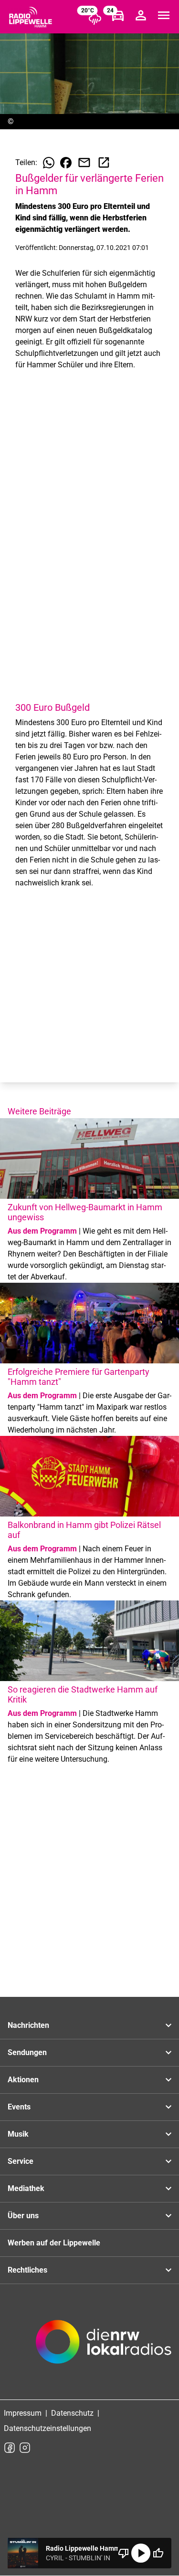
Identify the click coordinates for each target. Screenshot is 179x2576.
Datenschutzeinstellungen (47, 2428)
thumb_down (124, 2553)
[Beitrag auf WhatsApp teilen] (49, 163)
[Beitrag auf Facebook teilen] (66, 163)
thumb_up (158, 2553)
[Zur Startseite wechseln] (31, 17)
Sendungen (27, 2052)
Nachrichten (28, 2025)
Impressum (23, 2413)
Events (19, 2107)
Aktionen (23, 2080)
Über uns (23, 2216)
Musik (18, 2134)
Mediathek (26, 2188)
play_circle (141, 2553)
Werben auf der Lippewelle (54, 2243)
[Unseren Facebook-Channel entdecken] (10, 2448)
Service (21, 2161)
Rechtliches (27, 2270)
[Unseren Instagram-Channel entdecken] (25, 2448)
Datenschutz (72, 2413)
